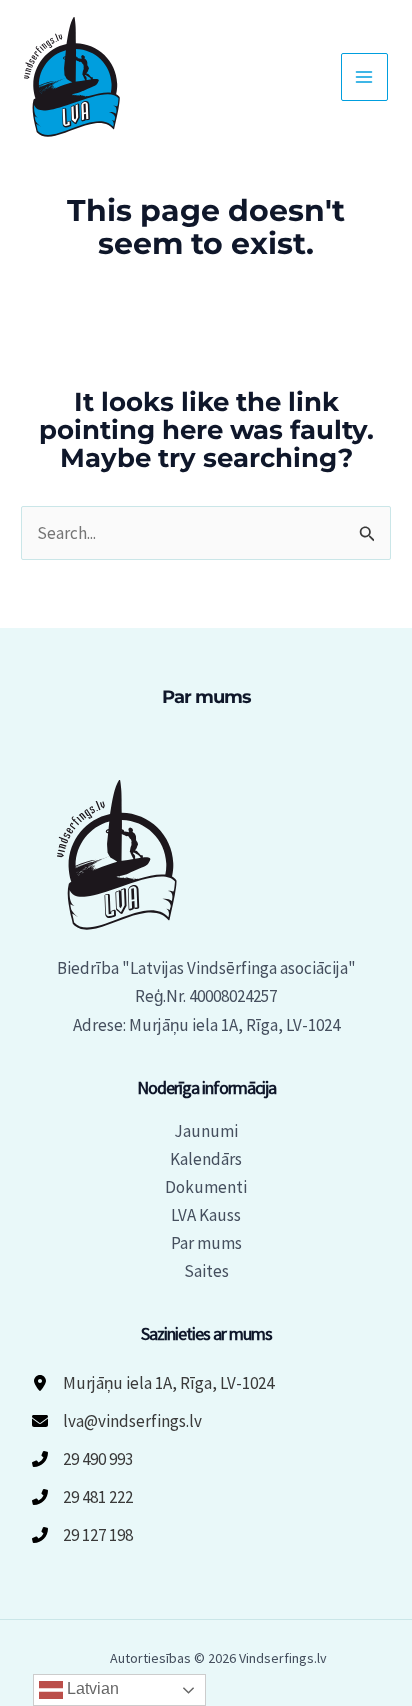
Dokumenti (206, 1187)
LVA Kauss (206, 1215)
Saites (206, 1271)
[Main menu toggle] (365, 77)
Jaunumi (206, 1131)
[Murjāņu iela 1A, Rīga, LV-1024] (153, 1383)
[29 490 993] (82, 1459)
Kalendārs (206, 1159)
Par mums (206, 1243)
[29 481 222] (82, 1497)
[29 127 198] (82, 1535)
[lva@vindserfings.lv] (117, 1421)
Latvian (91, 1688)
